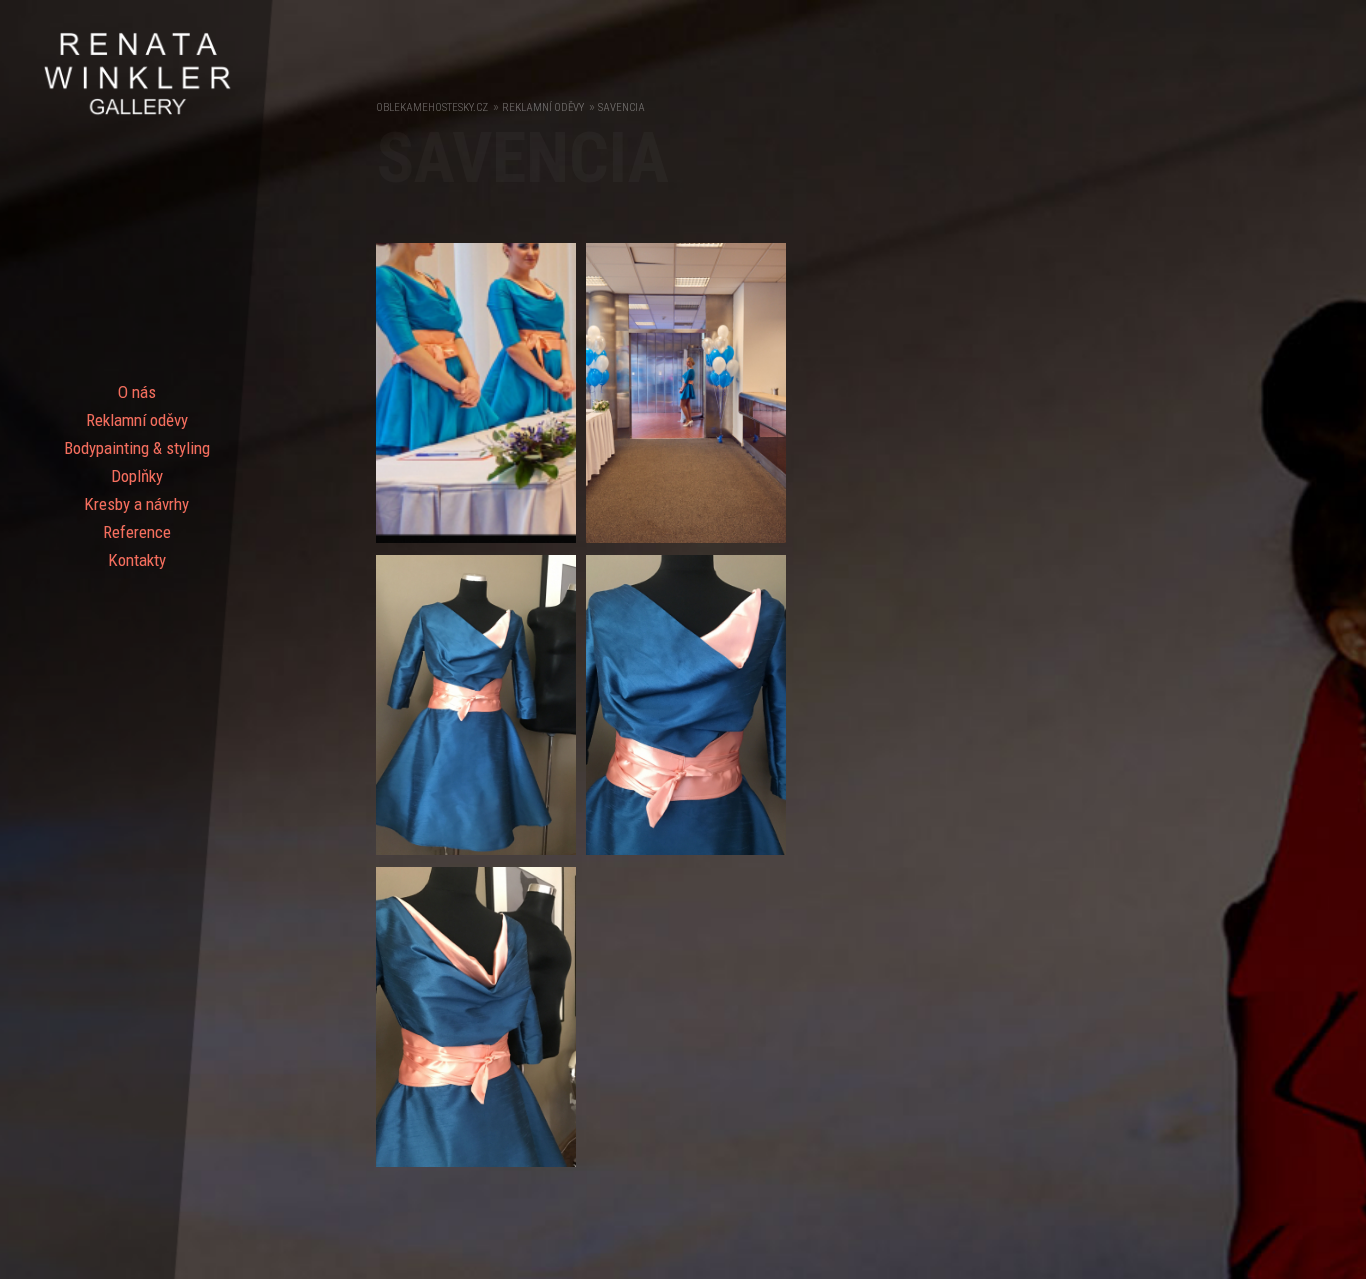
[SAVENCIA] (481, 548)
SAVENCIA (621, 107)
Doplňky (137, 476)
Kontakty (137, 560)
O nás (137, 392)
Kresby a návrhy (136, 504)
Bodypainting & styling (137, 448)
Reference (137, 532)
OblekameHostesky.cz (432, 107)
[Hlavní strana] (136, 113)
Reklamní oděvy (137, 420)
